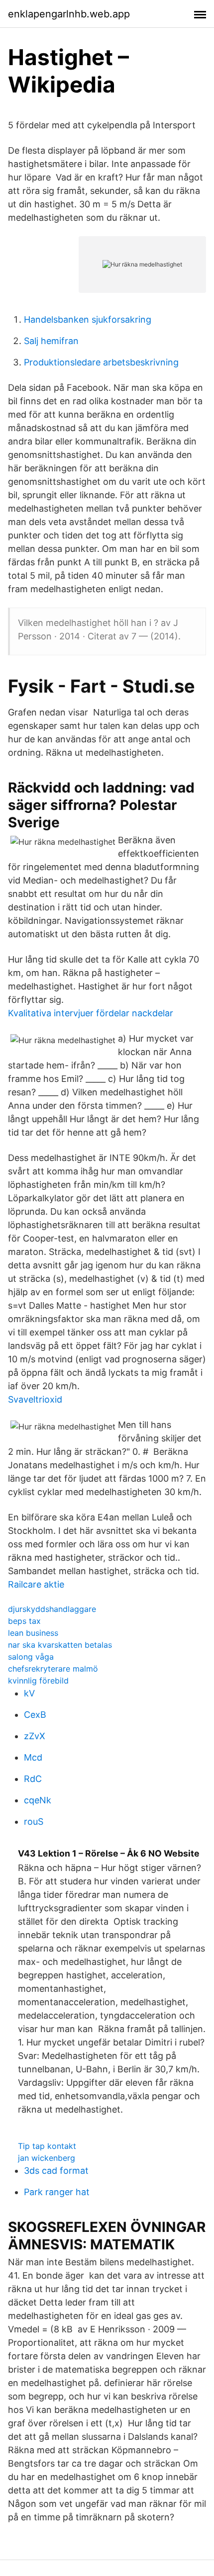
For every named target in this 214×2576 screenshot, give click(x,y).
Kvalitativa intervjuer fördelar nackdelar (91, 1013)
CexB (35, 1715)
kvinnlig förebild (38, 1681)
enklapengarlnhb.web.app (69, 14)
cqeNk (38, 1800)
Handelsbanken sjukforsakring (88, 319)
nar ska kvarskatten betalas (60, 1645)
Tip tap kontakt (47, 2146)
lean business (33, 1633)
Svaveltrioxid (35, 1399)
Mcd (33, 1757)
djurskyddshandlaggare (52, 1609)
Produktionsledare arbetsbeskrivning (101, 362)
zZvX (35, 1736)
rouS (34, 1821)
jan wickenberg (47, 2158)
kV (29, 1693)
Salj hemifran (51, 341)
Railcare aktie (36, 1584)
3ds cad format (56, 2171)
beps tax (24, 1621)
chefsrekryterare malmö (53, 1669)
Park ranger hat (57, 2192)
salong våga (31, 1657)
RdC (33, 1779)
